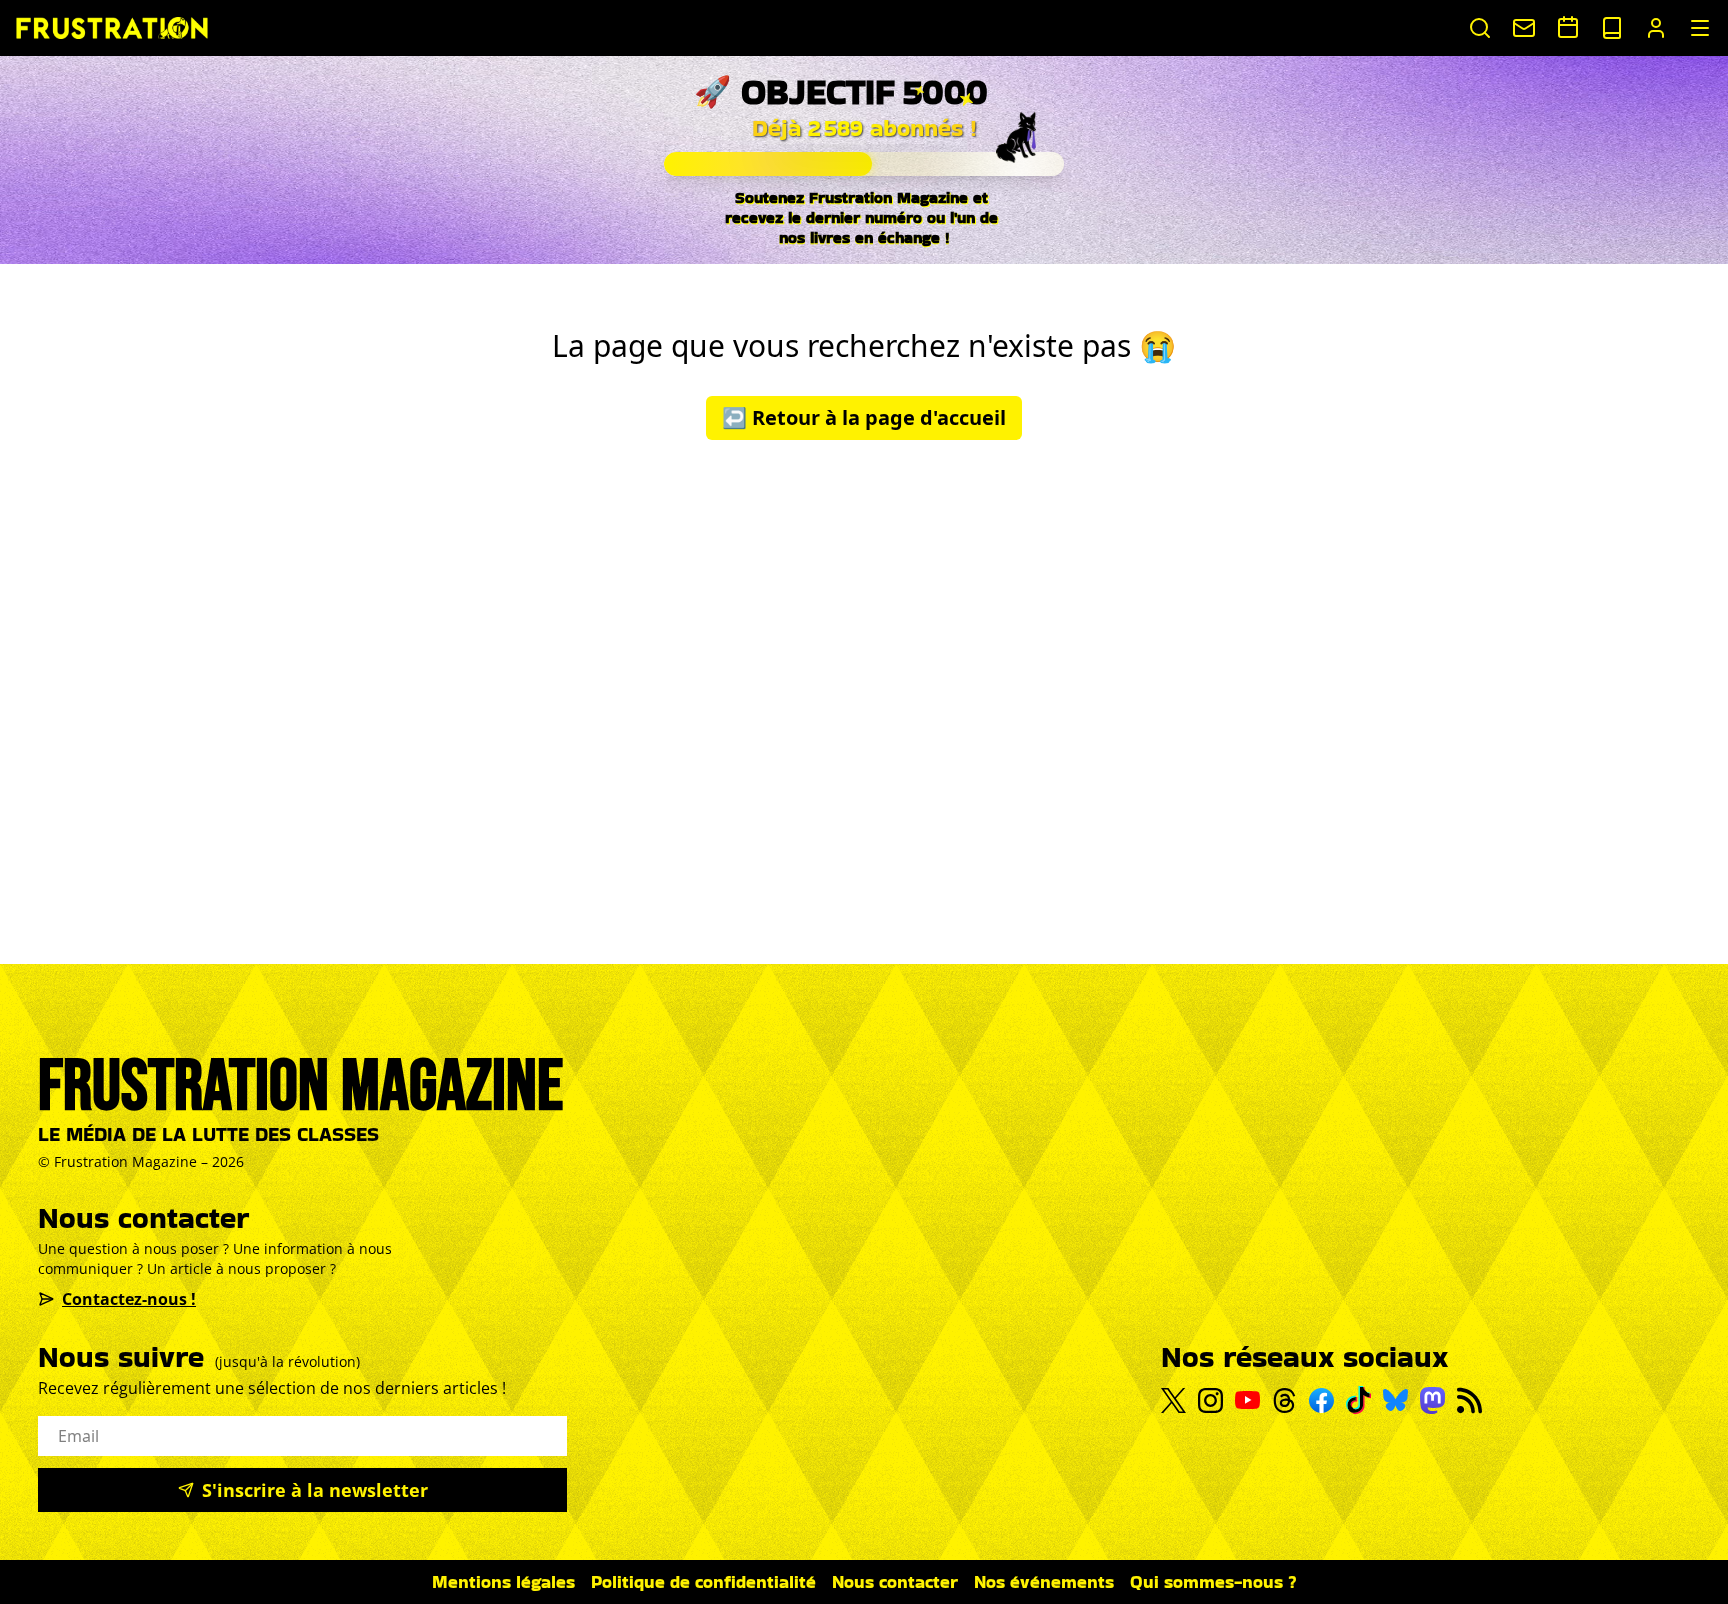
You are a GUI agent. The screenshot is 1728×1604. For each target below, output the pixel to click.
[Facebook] (1321, 1400)
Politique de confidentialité (703, 1581)
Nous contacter (895, 1581)
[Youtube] (1247, 1400)
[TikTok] (1358, 1400)
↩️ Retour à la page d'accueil (864, 417)
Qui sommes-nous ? (1213, 1581)
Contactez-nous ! (129, 1299)
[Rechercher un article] (1480, 28)
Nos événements (1044, 1581)
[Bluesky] (1395, 1400)
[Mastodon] (1432, 1400)
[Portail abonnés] (1656, 28)
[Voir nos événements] (1568, 27)
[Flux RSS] (1469, 1400)
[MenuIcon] (1700, 28)
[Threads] (1284, 1400)
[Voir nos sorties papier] (1612, 28)
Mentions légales (503, 1581)
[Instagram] (1210, 1400)
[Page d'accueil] (112, 27)
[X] (1173, 1401)
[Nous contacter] (1524, 28)
